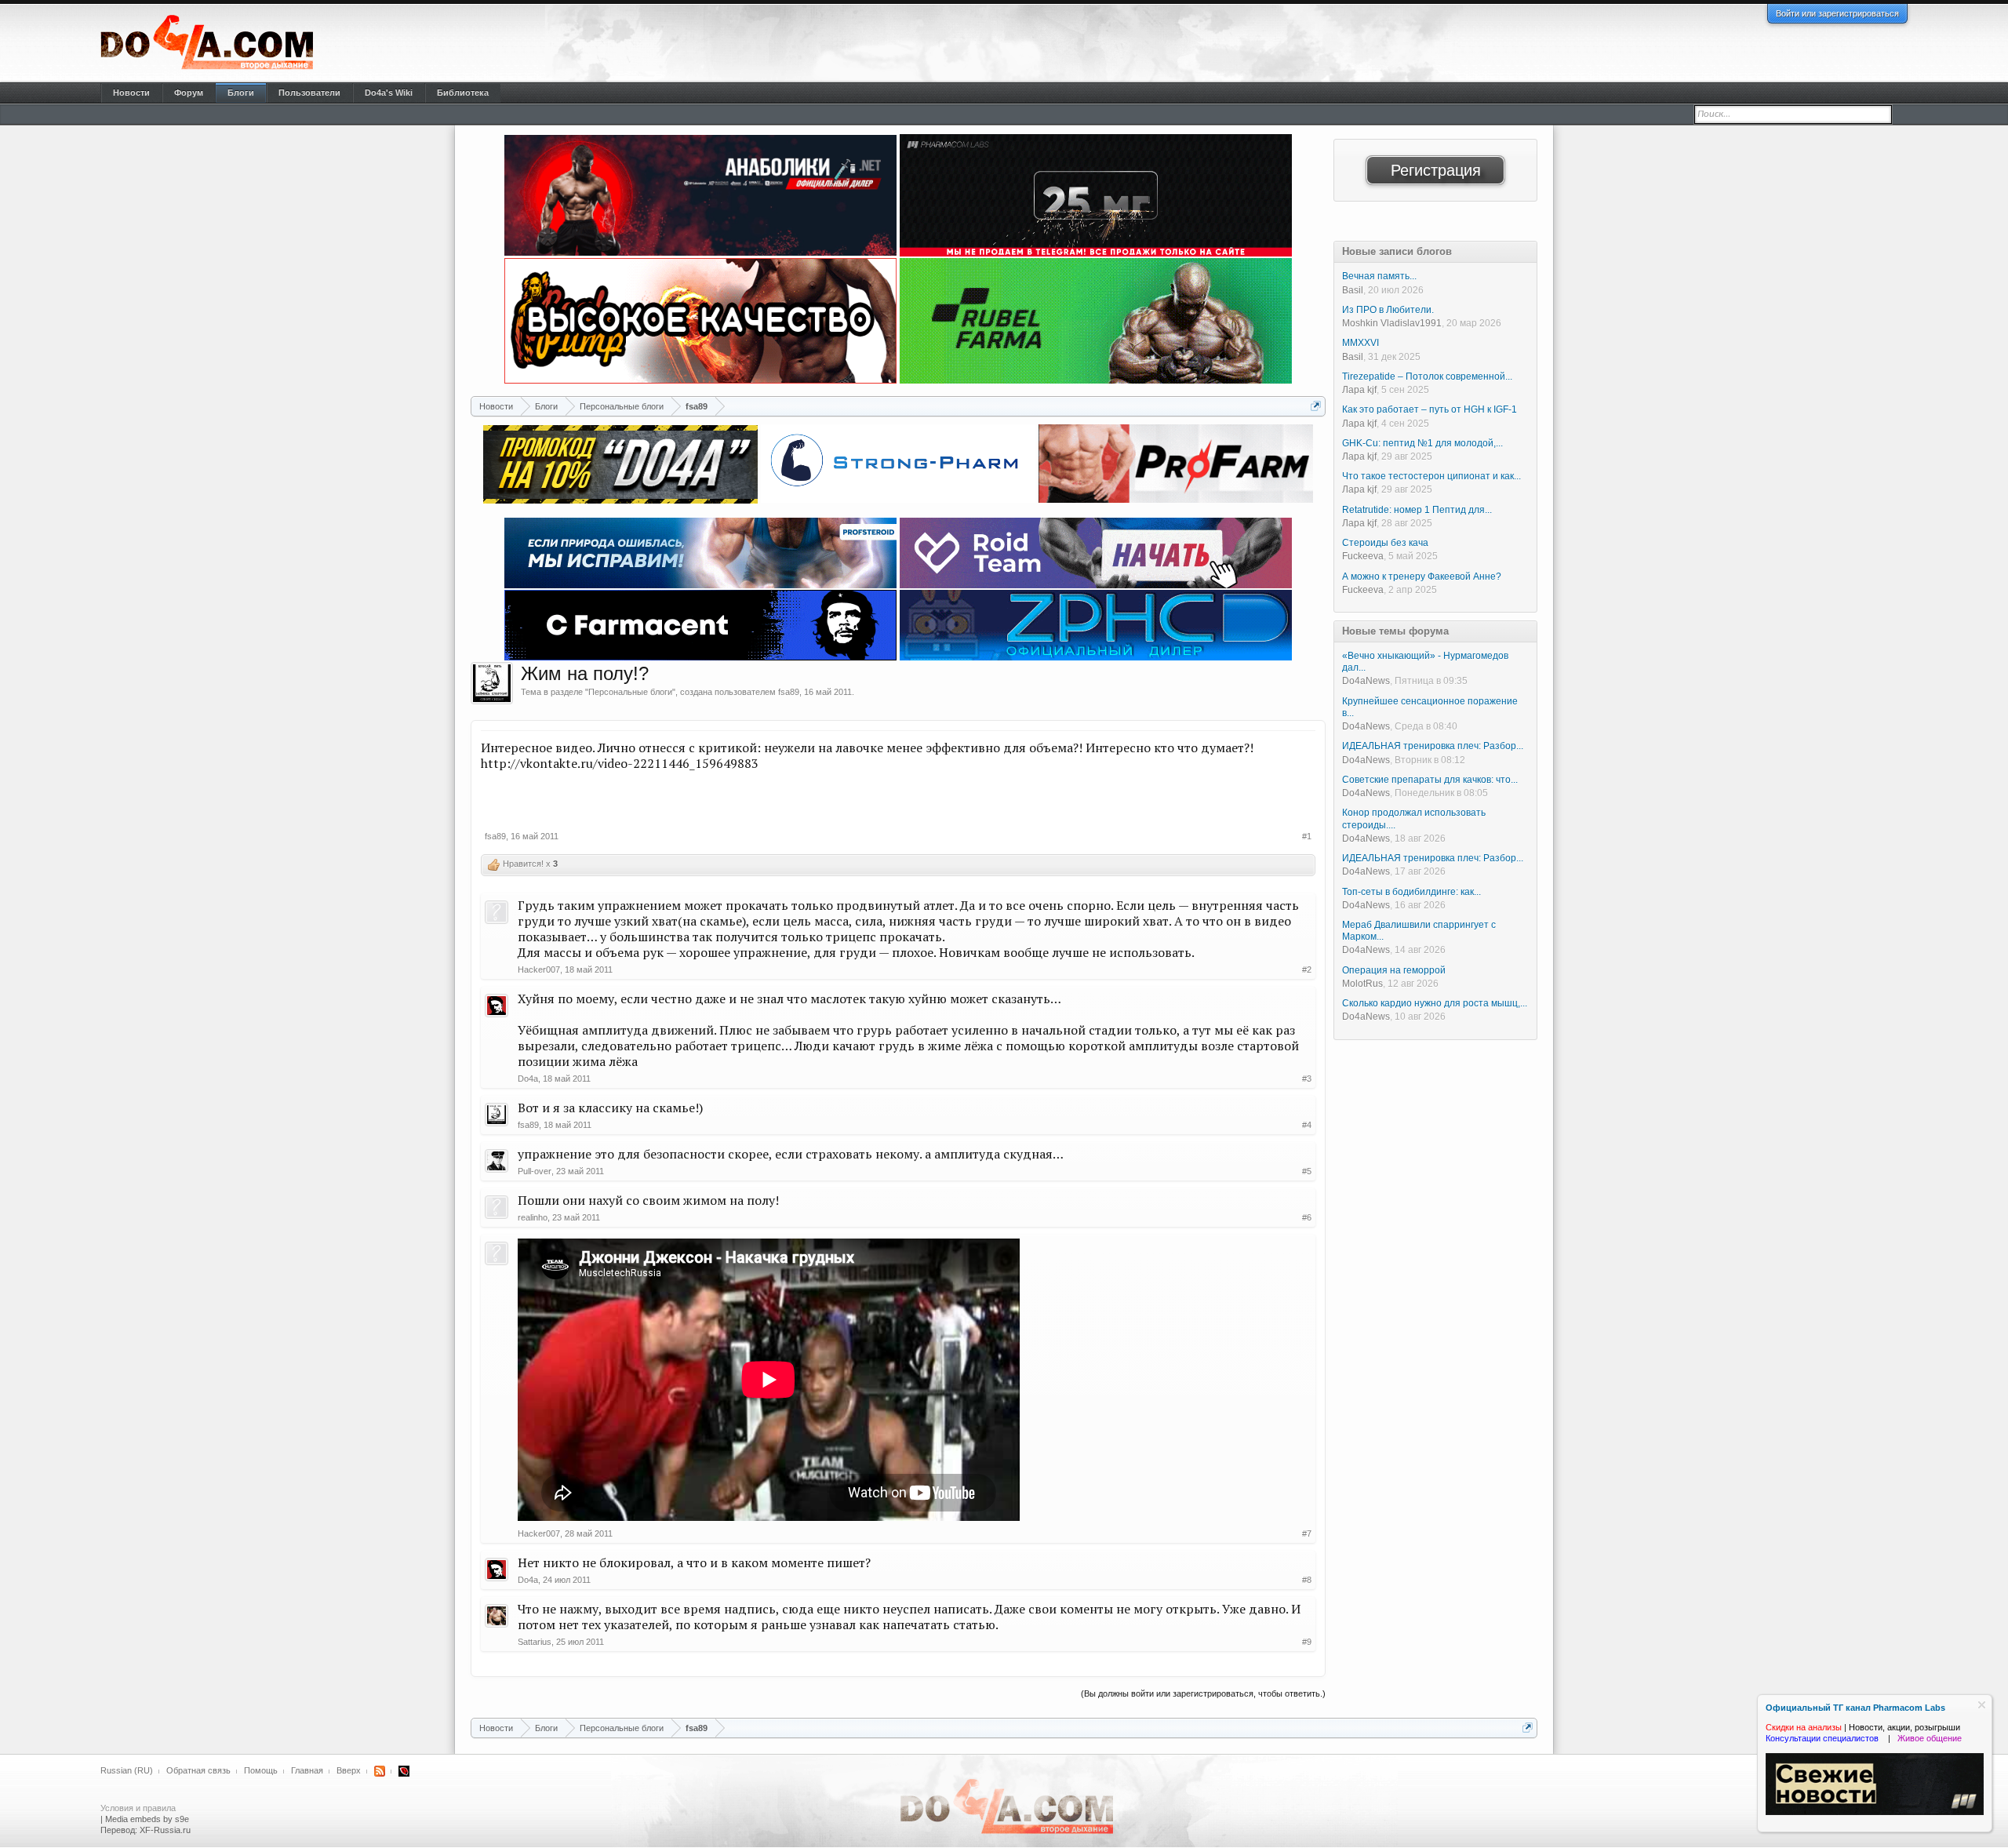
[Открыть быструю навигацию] (1316, 406)
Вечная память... (1379, 276)
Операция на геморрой (1394, 970)
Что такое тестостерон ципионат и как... (1431, 476)
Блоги (241, 93)
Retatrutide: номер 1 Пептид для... (1417, 510)
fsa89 (789, 692)
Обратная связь (198, 1770)
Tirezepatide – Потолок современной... (1427, 377)
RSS (380, 1771)
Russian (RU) (127, 1770)
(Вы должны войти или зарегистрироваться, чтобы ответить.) (1203, 1693)
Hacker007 (539, 969)
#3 (1307, 1079)
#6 (1307, 1217)
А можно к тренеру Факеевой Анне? (1422, 577)
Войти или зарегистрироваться (1837, 13)
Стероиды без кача (1385, 543)
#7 (1307, 1533)
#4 (1307, 1125)
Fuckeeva (1363, 556)
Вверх (349, 1770)
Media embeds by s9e (147, 1819)
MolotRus (1362, 984)
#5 (1307, 1171)
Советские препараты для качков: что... (1430, 780)
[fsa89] (492, 683)
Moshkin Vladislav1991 (1392, 323)
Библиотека (463, 93)
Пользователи (309, 93)
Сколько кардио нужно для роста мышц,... (1435, 1003)
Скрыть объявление (1982, 1705)
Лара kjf (1359, 390)
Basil (1353, 290)
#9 (1307, 1642)
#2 (1307, 969)
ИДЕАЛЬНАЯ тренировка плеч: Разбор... (1433, 746)
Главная (307, 1770)
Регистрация (1436, 170)
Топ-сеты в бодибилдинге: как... (1411, 892)
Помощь (261, 1770)
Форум (189, 93)
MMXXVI (1360, 343)
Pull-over (535, 1171)
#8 (1307, 1580)
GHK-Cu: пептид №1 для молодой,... (1422, 443)
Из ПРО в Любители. (1388, 310)
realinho (533, 1217)
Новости (131, 93)
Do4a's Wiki (389, 93)
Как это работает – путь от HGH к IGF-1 (1430, 409)
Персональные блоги (630, 692)
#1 (1307, 836)
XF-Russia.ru (165, 1830)
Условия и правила (138, 1808)
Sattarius (535, 1642)
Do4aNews (1366, 681)
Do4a (528, 1079)
